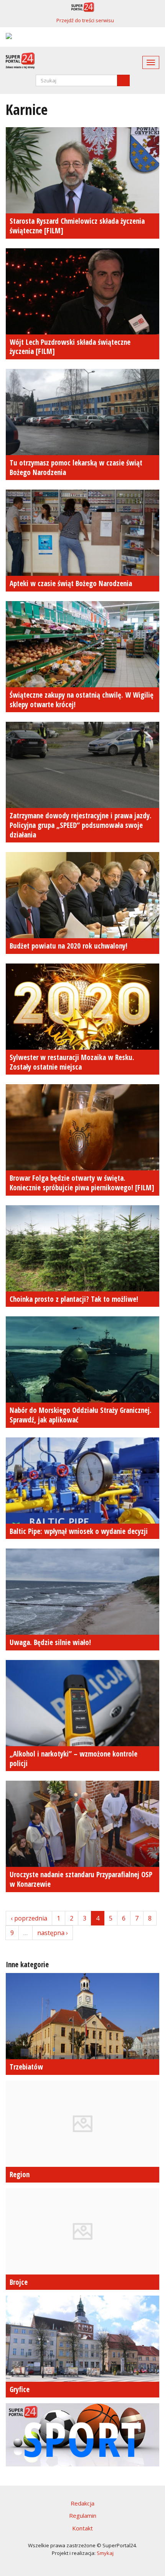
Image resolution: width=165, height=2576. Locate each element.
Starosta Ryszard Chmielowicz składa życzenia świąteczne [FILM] (77, 226)
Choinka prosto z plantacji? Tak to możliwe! (74, 1299)
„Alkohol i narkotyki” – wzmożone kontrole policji (73, 1759)
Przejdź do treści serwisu (85, 20)
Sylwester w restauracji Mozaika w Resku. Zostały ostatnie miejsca (72, 1062)
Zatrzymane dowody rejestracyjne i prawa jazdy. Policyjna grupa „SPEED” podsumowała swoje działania (81, 825)
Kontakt (82, 2528)
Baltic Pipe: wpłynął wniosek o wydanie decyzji (79, 1531)
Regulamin (83, 2515)
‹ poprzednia (29, 1918)
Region (20, 2175)
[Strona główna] (17, 61)
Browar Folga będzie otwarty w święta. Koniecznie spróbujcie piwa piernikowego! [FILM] (82, 1183)
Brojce (19, 2282)
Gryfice (20, 2389)
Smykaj (105, 2553)
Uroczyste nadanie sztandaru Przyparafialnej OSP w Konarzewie (81, 1879)
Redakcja (82, 2503)
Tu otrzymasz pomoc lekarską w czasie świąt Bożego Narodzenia (76, 468)
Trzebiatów (26, 2067)
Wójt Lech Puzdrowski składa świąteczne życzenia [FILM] (70, 347)
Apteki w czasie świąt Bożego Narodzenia (71, 583)
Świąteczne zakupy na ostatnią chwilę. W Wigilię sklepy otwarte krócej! (82, 700)
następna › (53, 1933)
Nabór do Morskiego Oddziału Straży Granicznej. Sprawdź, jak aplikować (81, 1415)
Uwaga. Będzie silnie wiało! (50, 1642)
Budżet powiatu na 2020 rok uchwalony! (68, 946)
